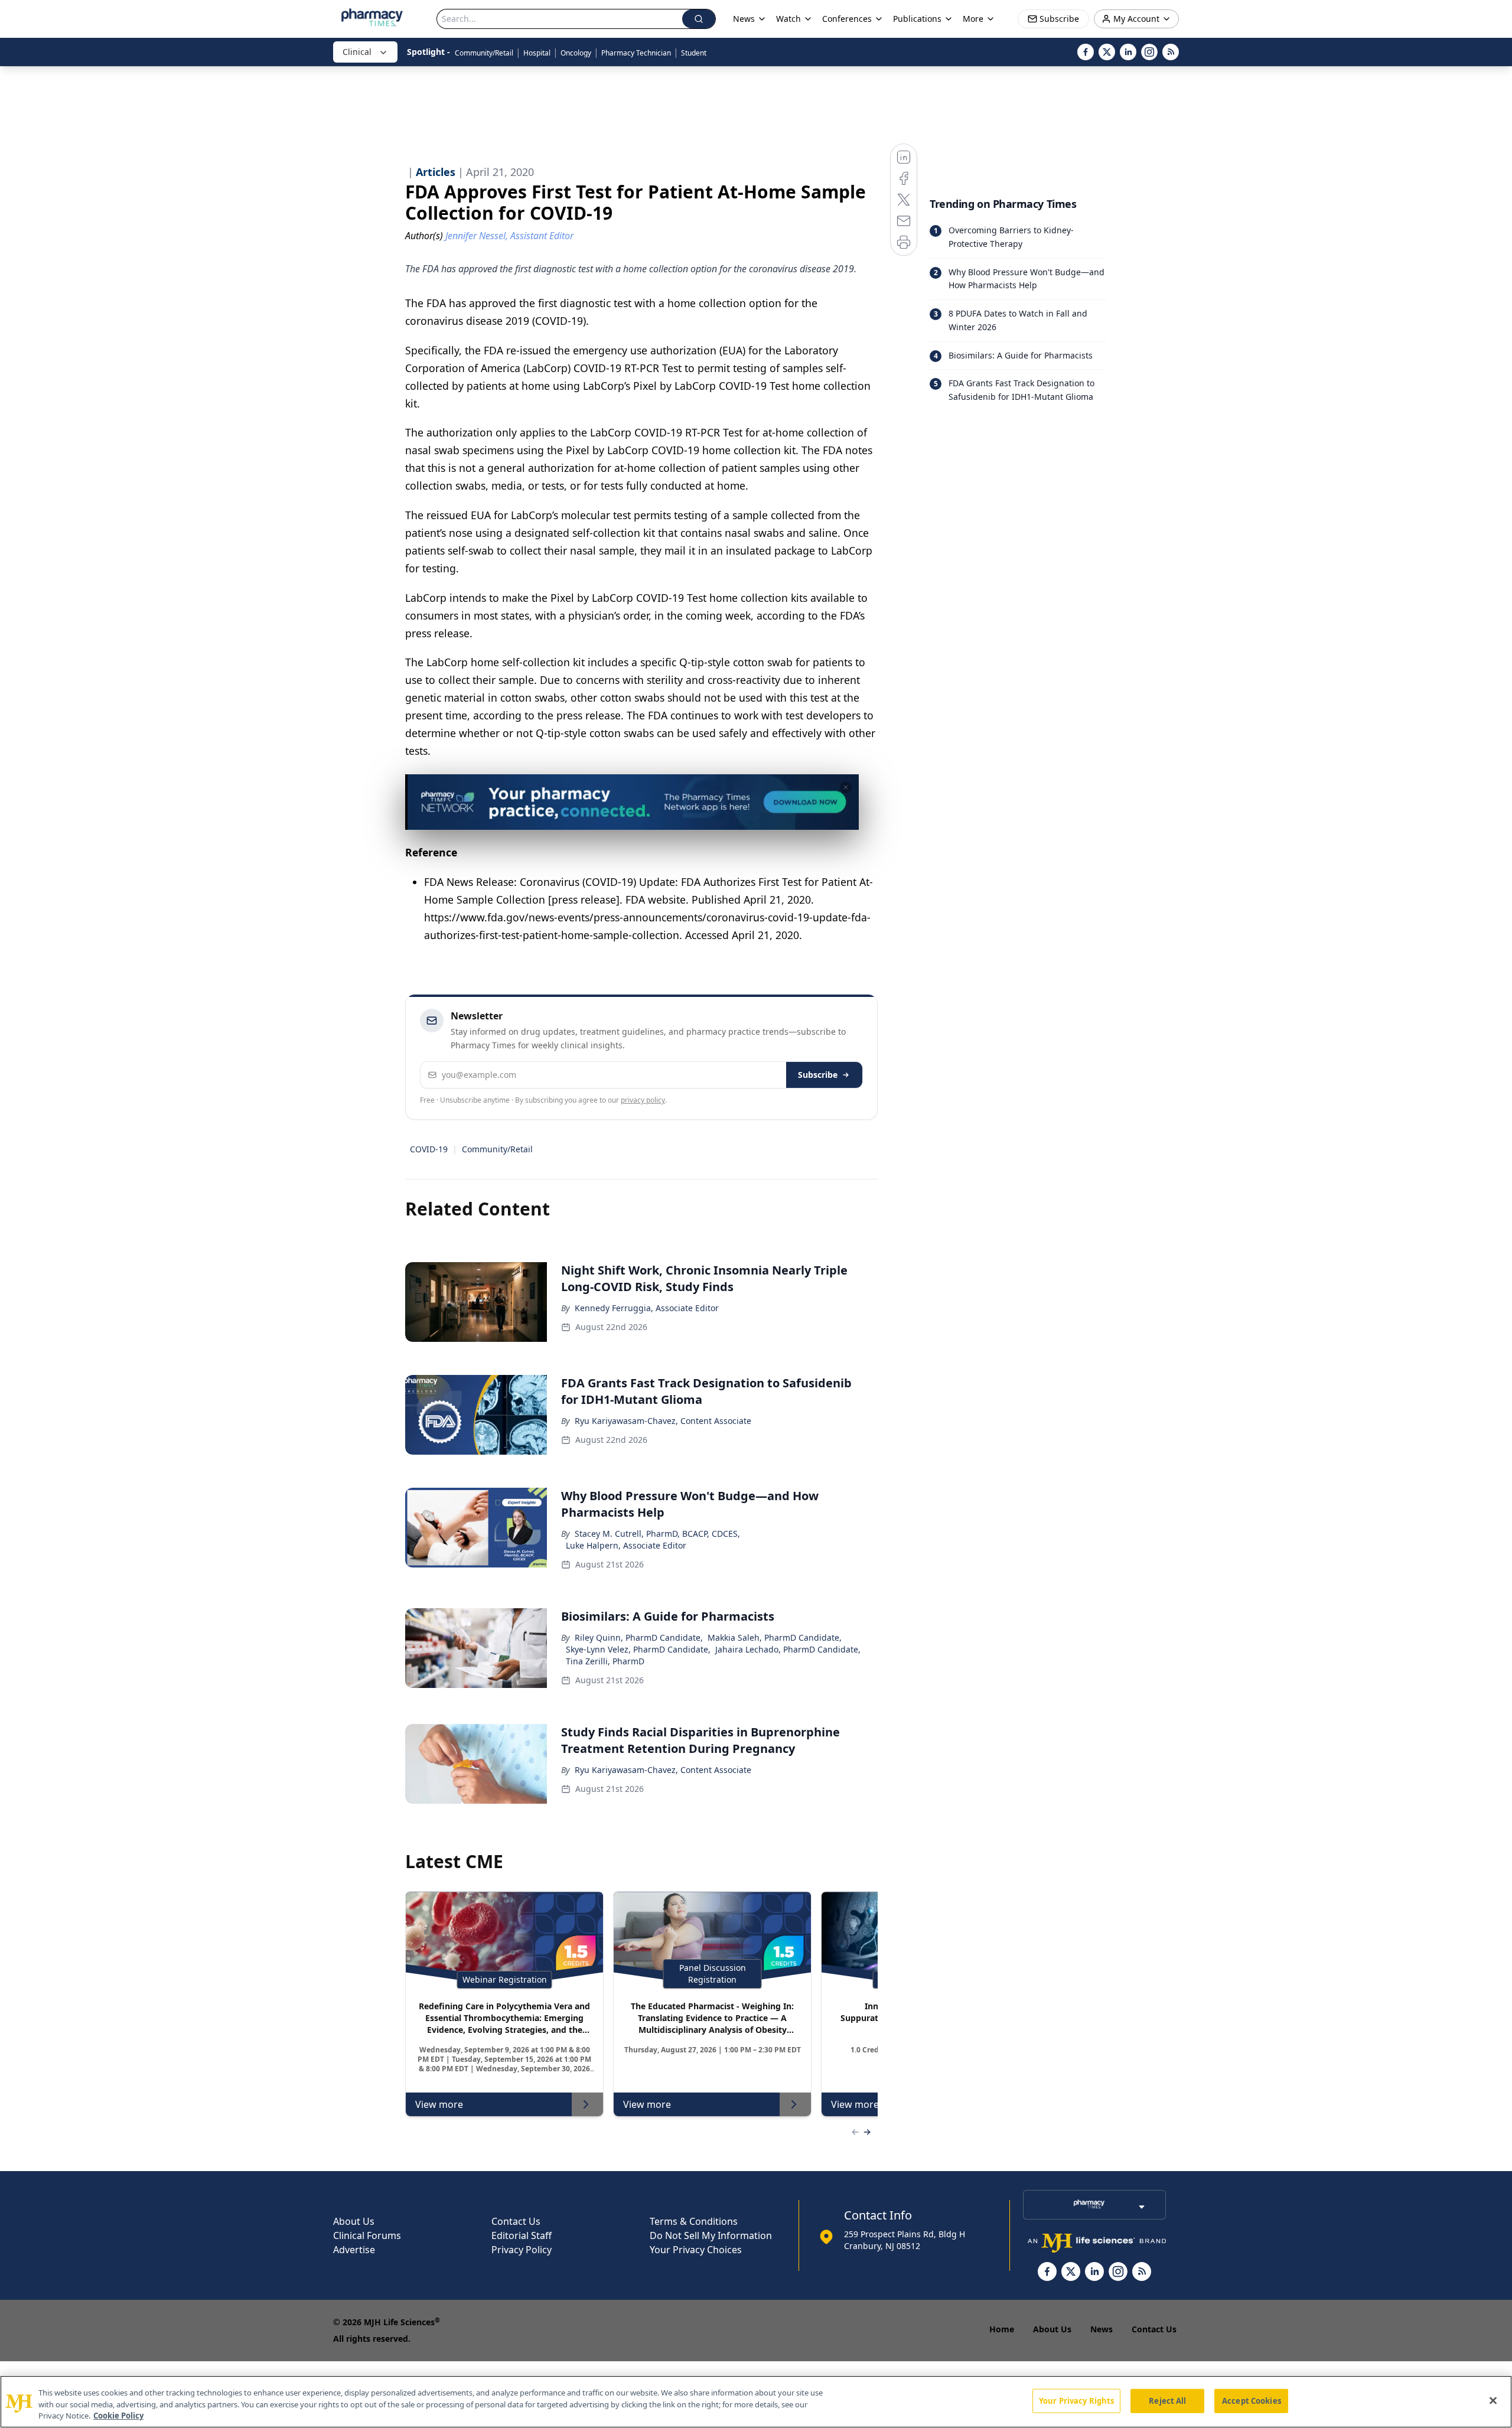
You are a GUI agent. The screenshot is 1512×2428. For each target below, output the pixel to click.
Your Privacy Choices (696, 2250)
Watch (788, 19)
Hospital (537, 53)
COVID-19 (429, 1149)
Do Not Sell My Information (711, 2235)
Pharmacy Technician (636, 53)
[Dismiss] (846, 787)
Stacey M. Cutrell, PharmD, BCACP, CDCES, (657, 1534)
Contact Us (516, 2221)
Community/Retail (484, 53)
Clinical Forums (367, 2235)
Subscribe (818, 1075)
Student (694, 53)
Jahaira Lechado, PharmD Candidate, (788, 1649)
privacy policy (643, 1100)
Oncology (576, 53)
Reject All (1167, 2400)
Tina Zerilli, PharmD (605, 1661)
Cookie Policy (118, 2416)
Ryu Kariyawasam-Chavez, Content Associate (663, 1421)
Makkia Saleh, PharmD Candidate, (775, 1637)
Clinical (357, 52)
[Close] (1493, 2400)
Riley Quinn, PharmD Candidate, (639, 1637)
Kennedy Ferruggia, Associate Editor (647, 1308)
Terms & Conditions (694, 2221)
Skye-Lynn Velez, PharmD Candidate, (638, 1649)
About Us (354, 2221)
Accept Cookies (1252, 2400)
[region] (756, 2402)
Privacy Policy (522, 2250)
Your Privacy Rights (1076, 2400)
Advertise (354, 2250)
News (1102, 2329)
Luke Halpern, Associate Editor (626, 1545)
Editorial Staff (522, 2235)
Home (1002, 2329)
